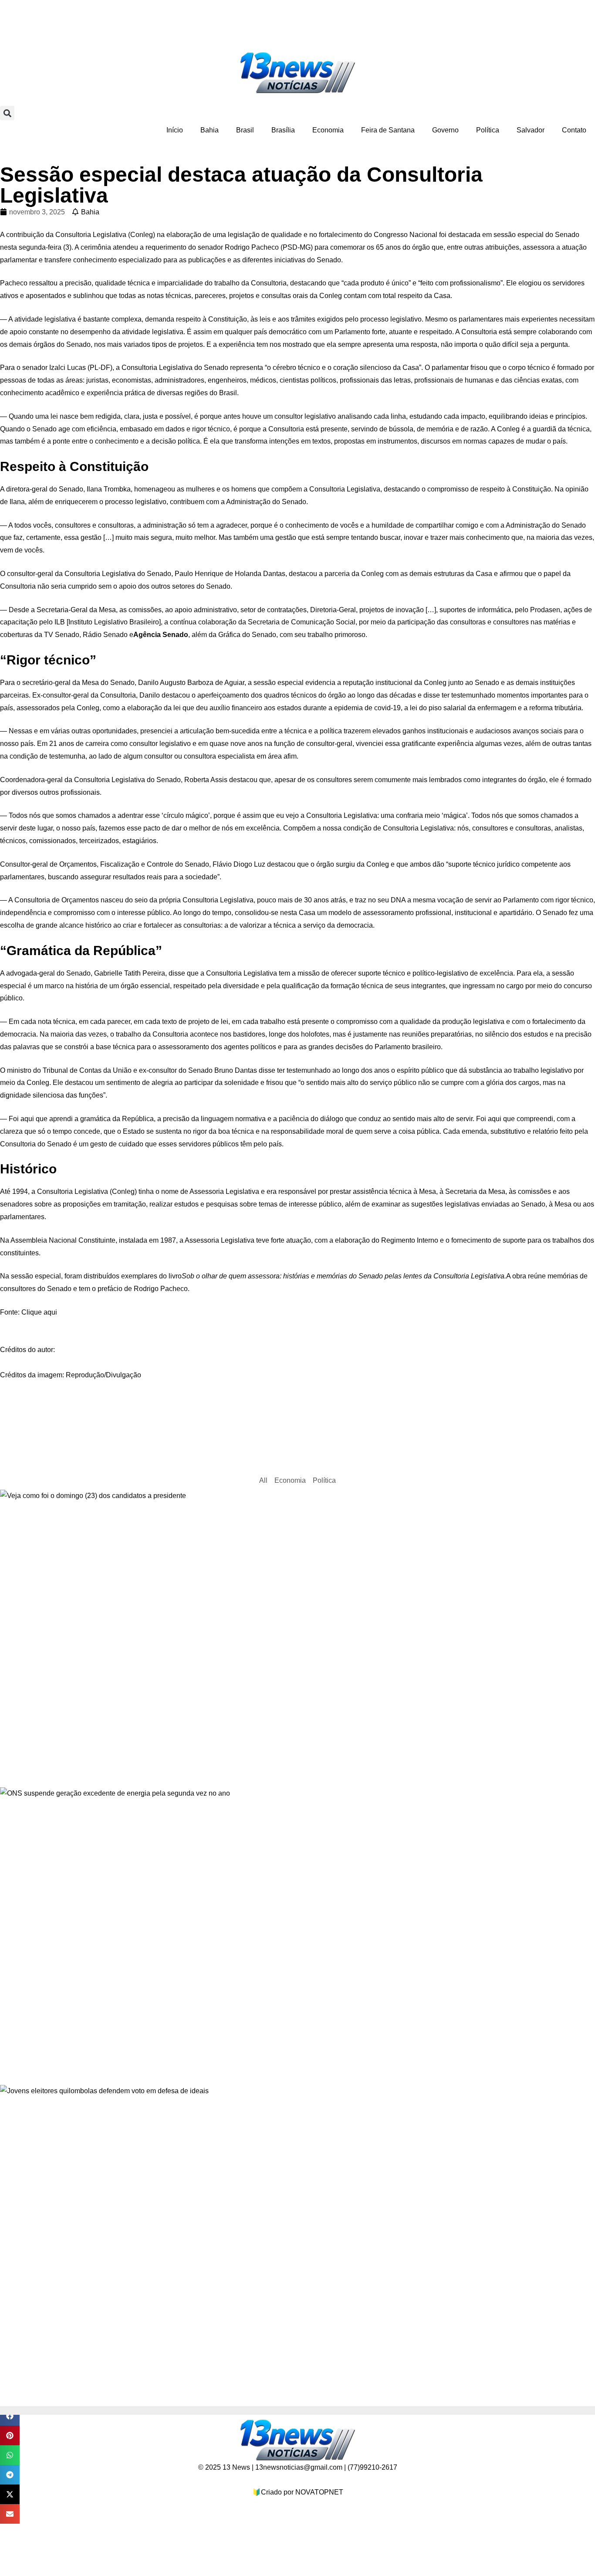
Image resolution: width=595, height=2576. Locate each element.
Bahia (210, 130)
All (263, 1480)
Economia (328, 130)
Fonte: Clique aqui (29, 1312)
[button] (7, 113)
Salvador (531, 130)
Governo (445, 130)
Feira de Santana (388, 130)
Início (175, 130)
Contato (574, 130)
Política (488, 130)
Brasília (283, 130)
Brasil (245, 130)
